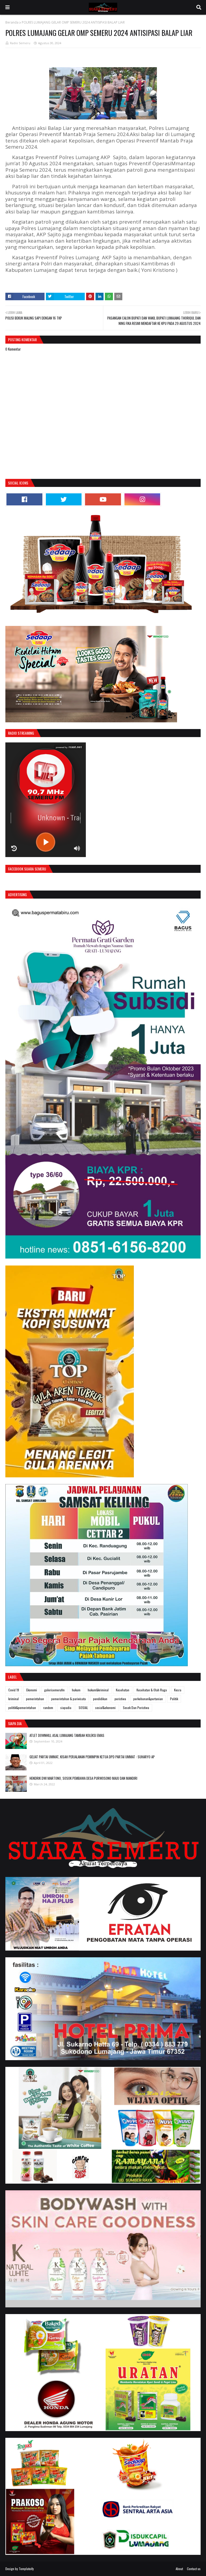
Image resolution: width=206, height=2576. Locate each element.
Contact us (194, 2569)
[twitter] (64, 499)
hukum (76, 1690)
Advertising (17, 894)
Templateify (26, 2569)
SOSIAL (83, 1708)
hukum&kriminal (98, 1690)
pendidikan (100, 1699)
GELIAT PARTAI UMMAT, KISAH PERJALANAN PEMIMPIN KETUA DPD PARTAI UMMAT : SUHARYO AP (92, 1757)
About (179, 2569)
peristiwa (120, 1699)
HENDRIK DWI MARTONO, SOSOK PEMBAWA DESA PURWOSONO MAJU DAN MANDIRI (83, 1778)
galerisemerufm (54, 1690)
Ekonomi (32, 1690)
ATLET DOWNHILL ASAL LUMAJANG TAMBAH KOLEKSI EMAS (67, 1735)
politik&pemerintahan (22, 1708)
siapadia (66, 1708)
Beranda (12, 22)
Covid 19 (14, 1690)
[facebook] (24, 499)
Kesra (178, 1690)
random (48, 1708)
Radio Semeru (20, 43)
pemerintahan (35, 1699)
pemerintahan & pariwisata (69, 1699)
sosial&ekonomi (105, 1708)
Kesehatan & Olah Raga (152, 1690)
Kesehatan (123, 1690)
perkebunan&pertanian (148, 1699)
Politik (174, 1699)
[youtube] (103, 499)
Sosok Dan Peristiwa (136, 1708)
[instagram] (142, 499)
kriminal (14, 1699)
